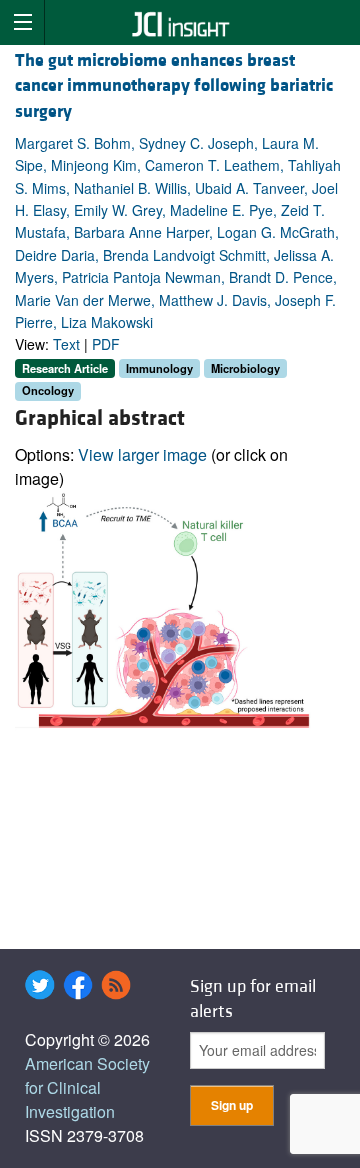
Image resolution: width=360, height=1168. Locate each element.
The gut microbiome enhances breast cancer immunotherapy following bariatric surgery (174, 85)
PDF (106, 344)
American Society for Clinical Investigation (87, 1087)
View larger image (142, 454)
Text (66, 344)
